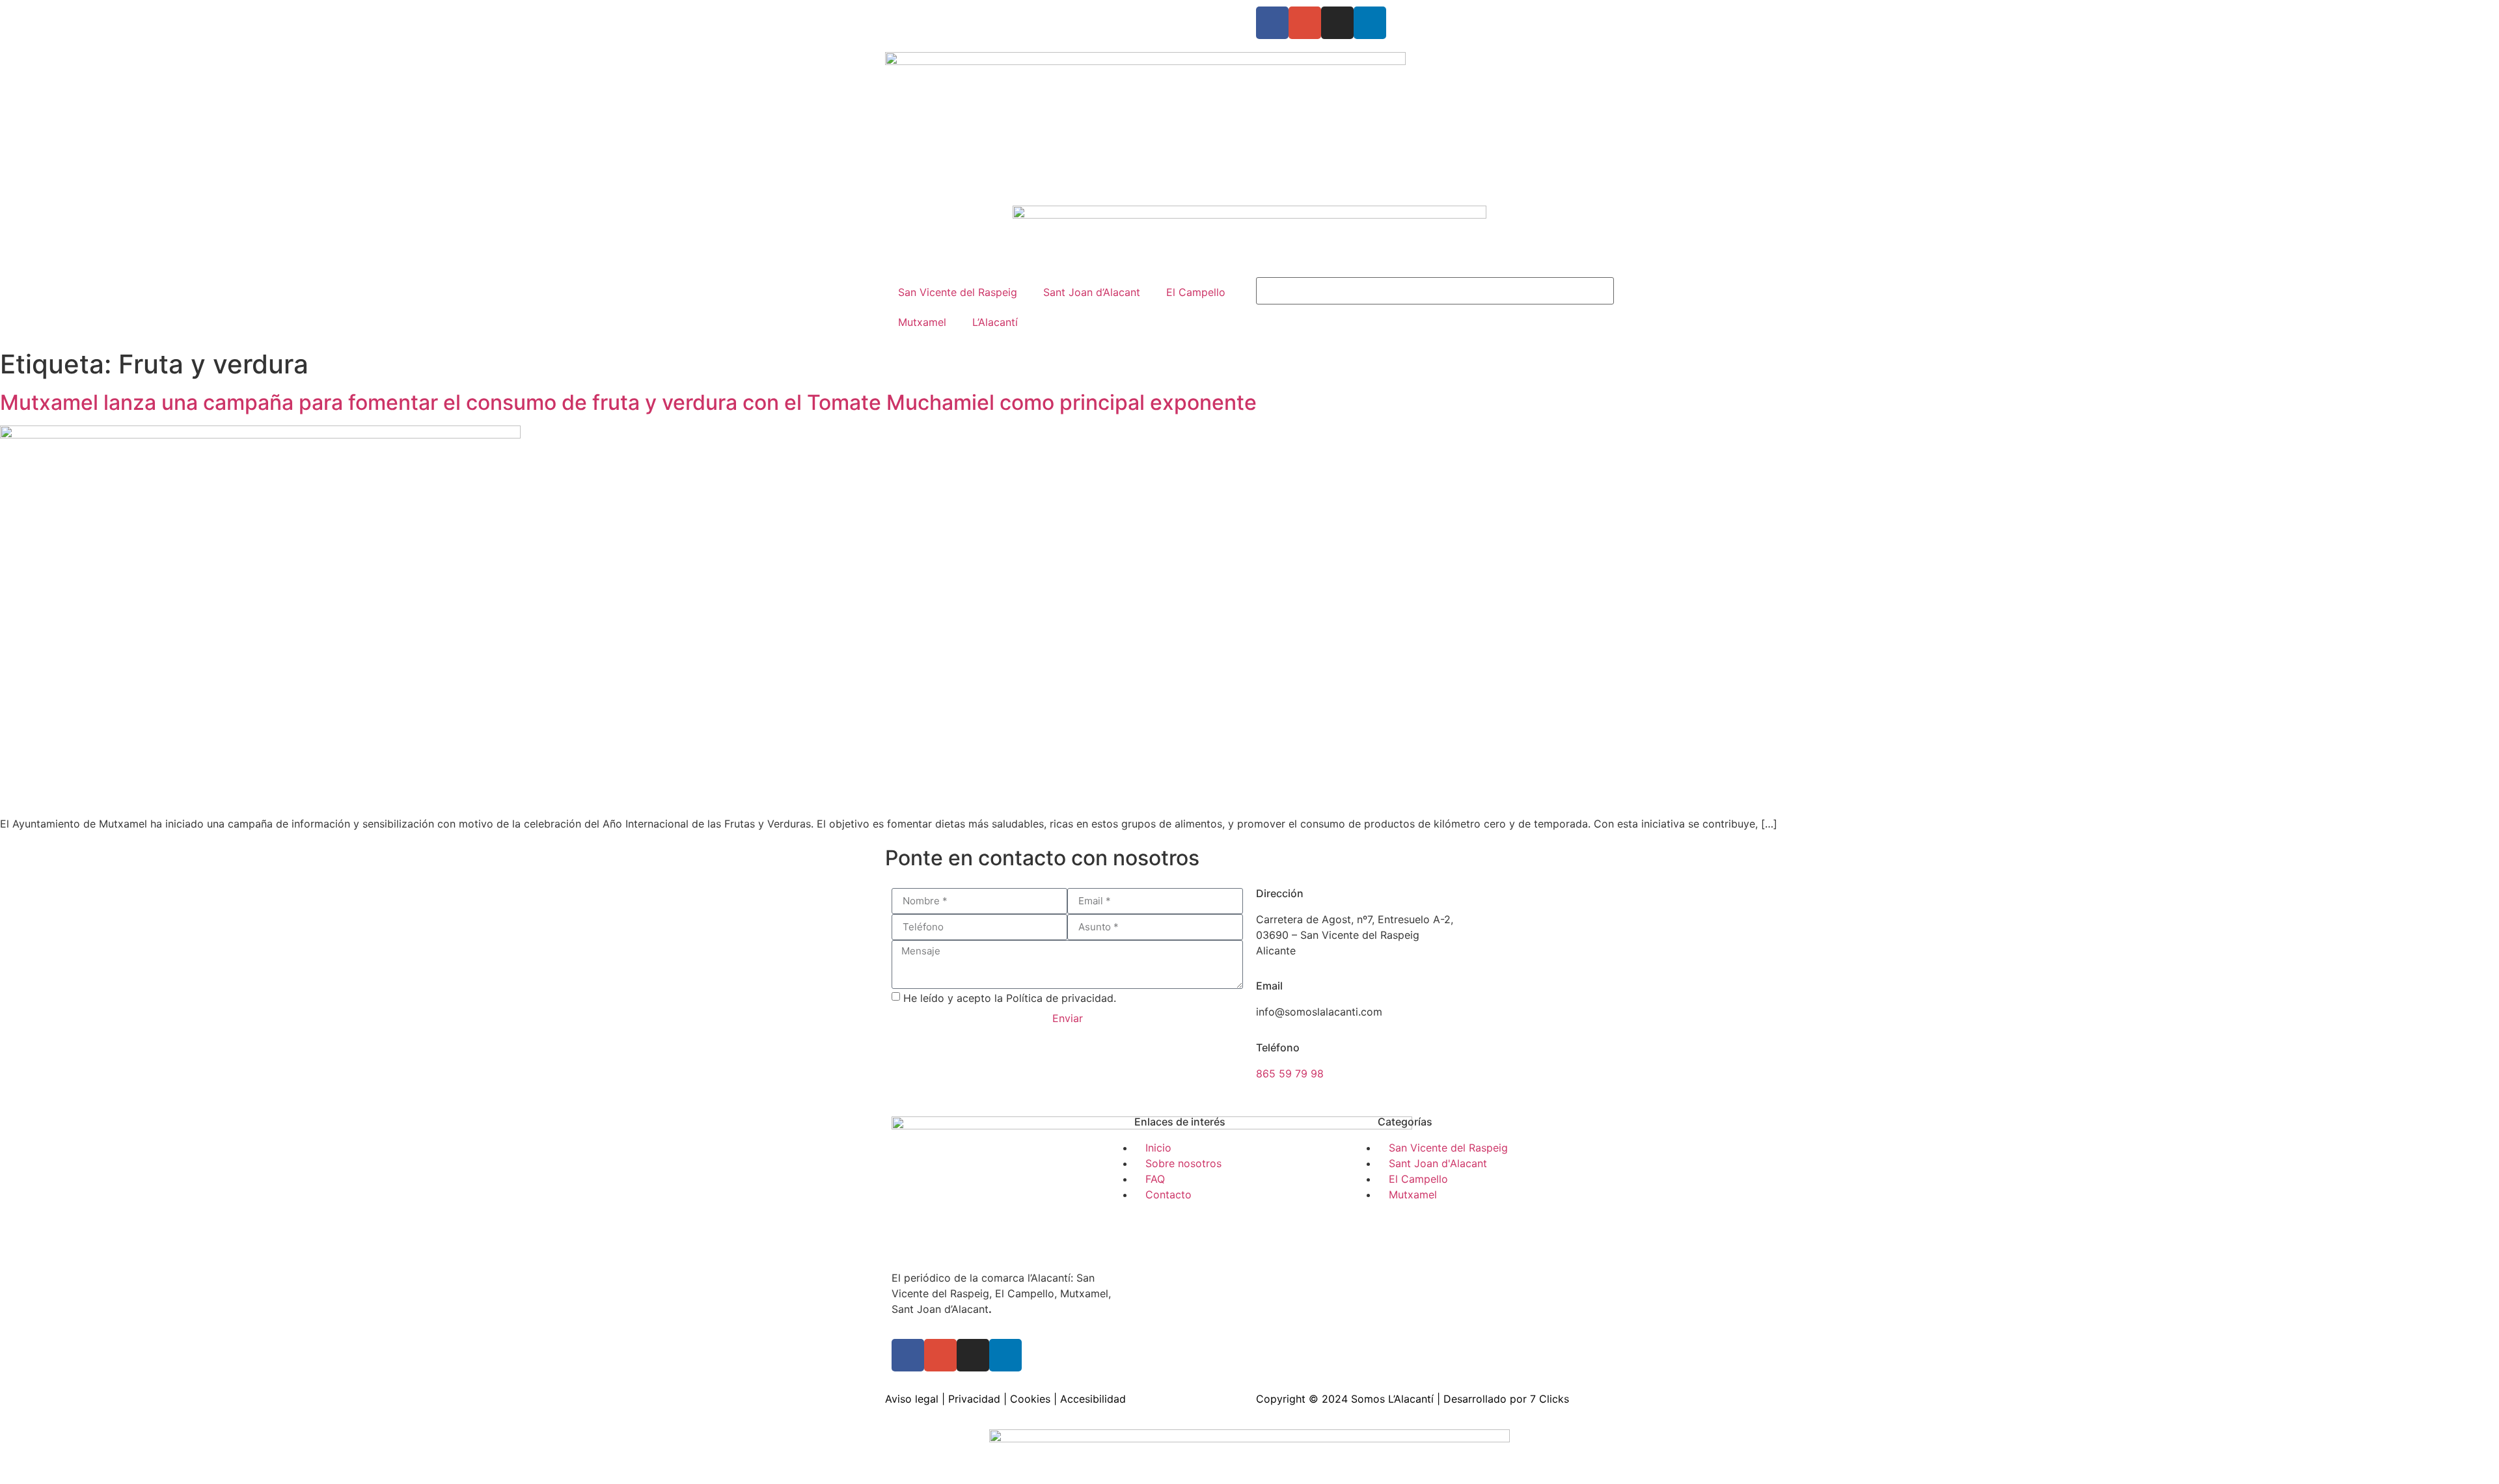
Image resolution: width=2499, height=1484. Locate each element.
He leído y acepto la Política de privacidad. (1010, 997)
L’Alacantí (995, 322)
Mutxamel (922, 322)
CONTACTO (1047, 14)
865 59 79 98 (1290, 1073)
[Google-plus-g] (1305, 23)
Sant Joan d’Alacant (1092, 292)
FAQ (999, 14)
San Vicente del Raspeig (958, 292)
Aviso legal (912, 1399)
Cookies (1030, 1399)
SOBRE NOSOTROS (932, 14)
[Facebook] (1272, 23)
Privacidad (974, 1399)
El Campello (1196, 292)
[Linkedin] (1370, 23)
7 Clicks (1550, 1399)
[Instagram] (1337, 23)
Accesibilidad (1093, 1399)
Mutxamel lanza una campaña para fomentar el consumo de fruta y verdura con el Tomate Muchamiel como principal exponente (628, 402)
